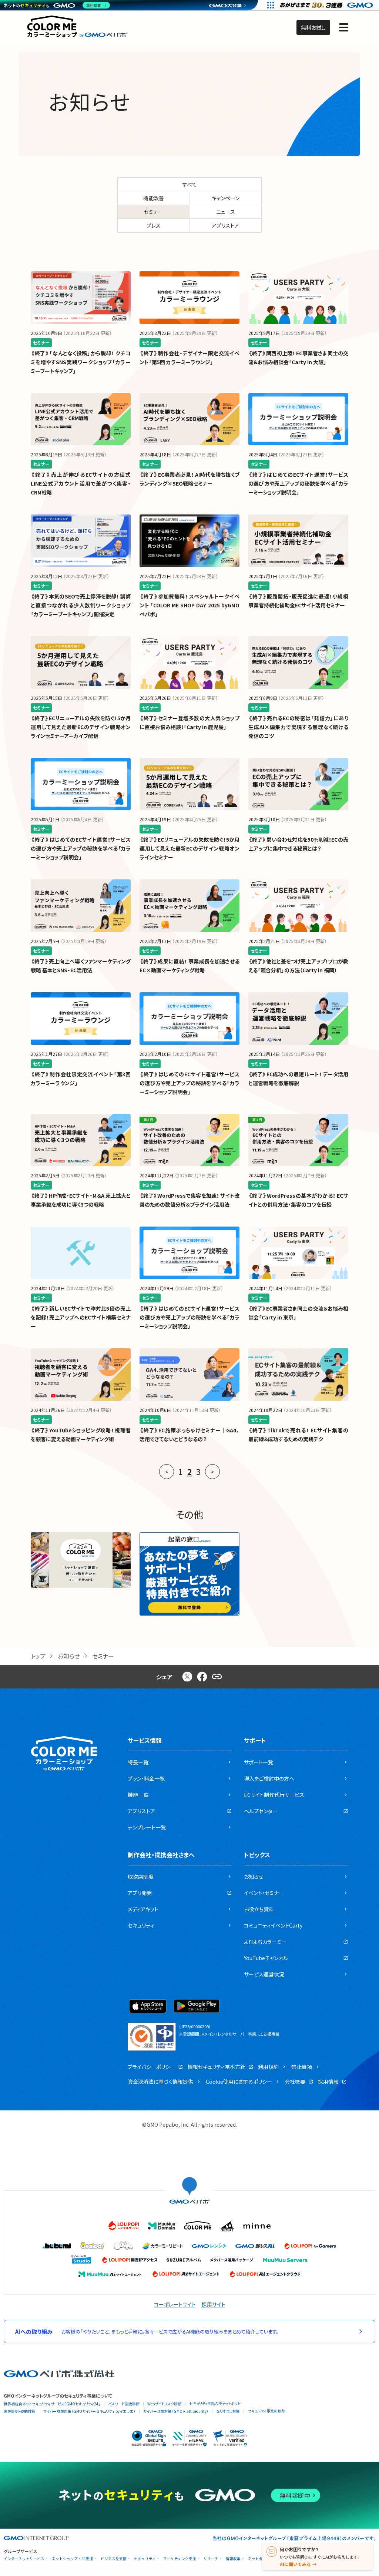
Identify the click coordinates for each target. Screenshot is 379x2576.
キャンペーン (226, 198)
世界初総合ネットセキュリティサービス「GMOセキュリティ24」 (52, 2404)
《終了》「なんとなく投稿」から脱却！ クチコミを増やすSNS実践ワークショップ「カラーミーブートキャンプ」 (81, 362)
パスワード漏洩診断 (124, 2404)
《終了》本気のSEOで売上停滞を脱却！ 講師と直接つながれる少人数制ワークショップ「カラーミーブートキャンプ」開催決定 (81, 605)
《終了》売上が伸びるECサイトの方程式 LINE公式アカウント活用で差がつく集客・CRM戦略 (81, 483)
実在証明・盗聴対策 (19, 2411)
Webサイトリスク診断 (164, 2404)
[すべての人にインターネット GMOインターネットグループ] (327, 5)
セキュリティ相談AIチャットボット (215, 2403)
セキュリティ (145, 2559)
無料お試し (313, 27)
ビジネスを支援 (114, 2559)
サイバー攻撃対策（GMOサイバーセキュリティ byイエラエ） (89, 2411)
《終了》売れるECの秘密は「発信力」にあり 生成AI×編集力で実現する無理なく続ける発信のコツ (298, 727)
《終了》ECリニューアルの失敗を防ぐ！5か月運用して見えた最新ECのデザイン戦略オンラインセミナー (189, 848)
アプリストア (225, 225)
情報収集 (233, 2559)
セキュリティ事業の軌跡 (266, 2411)
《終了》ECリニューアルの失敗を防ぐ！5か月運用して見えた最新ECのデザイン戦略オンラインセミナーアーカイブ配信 (81, 727)
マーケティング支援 (180, 2559)
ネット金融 (257, 2559)
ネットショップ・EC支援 (73, 2559)
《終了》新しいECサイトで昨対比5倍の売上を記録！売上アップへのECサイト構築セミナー (81, 1317)
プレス (154, 225)
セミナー (154, 212)
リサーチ (211, 2559)
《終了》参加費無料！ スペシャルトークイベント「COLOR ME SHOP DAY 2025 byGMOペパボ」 (189, 605)
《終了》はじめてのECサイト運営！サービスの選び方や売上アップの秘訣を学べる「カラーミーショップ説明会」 (298, 483)
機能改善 (154, 198)
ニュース (226, 212)
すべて (190, 184)
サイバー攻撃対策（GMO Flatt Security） (176, 2411)
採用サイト (214, 2304)
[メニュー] (344, 27)
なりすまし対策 (228, 2411)
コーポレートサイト (175, 2304)
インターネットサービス (24, 2559)
